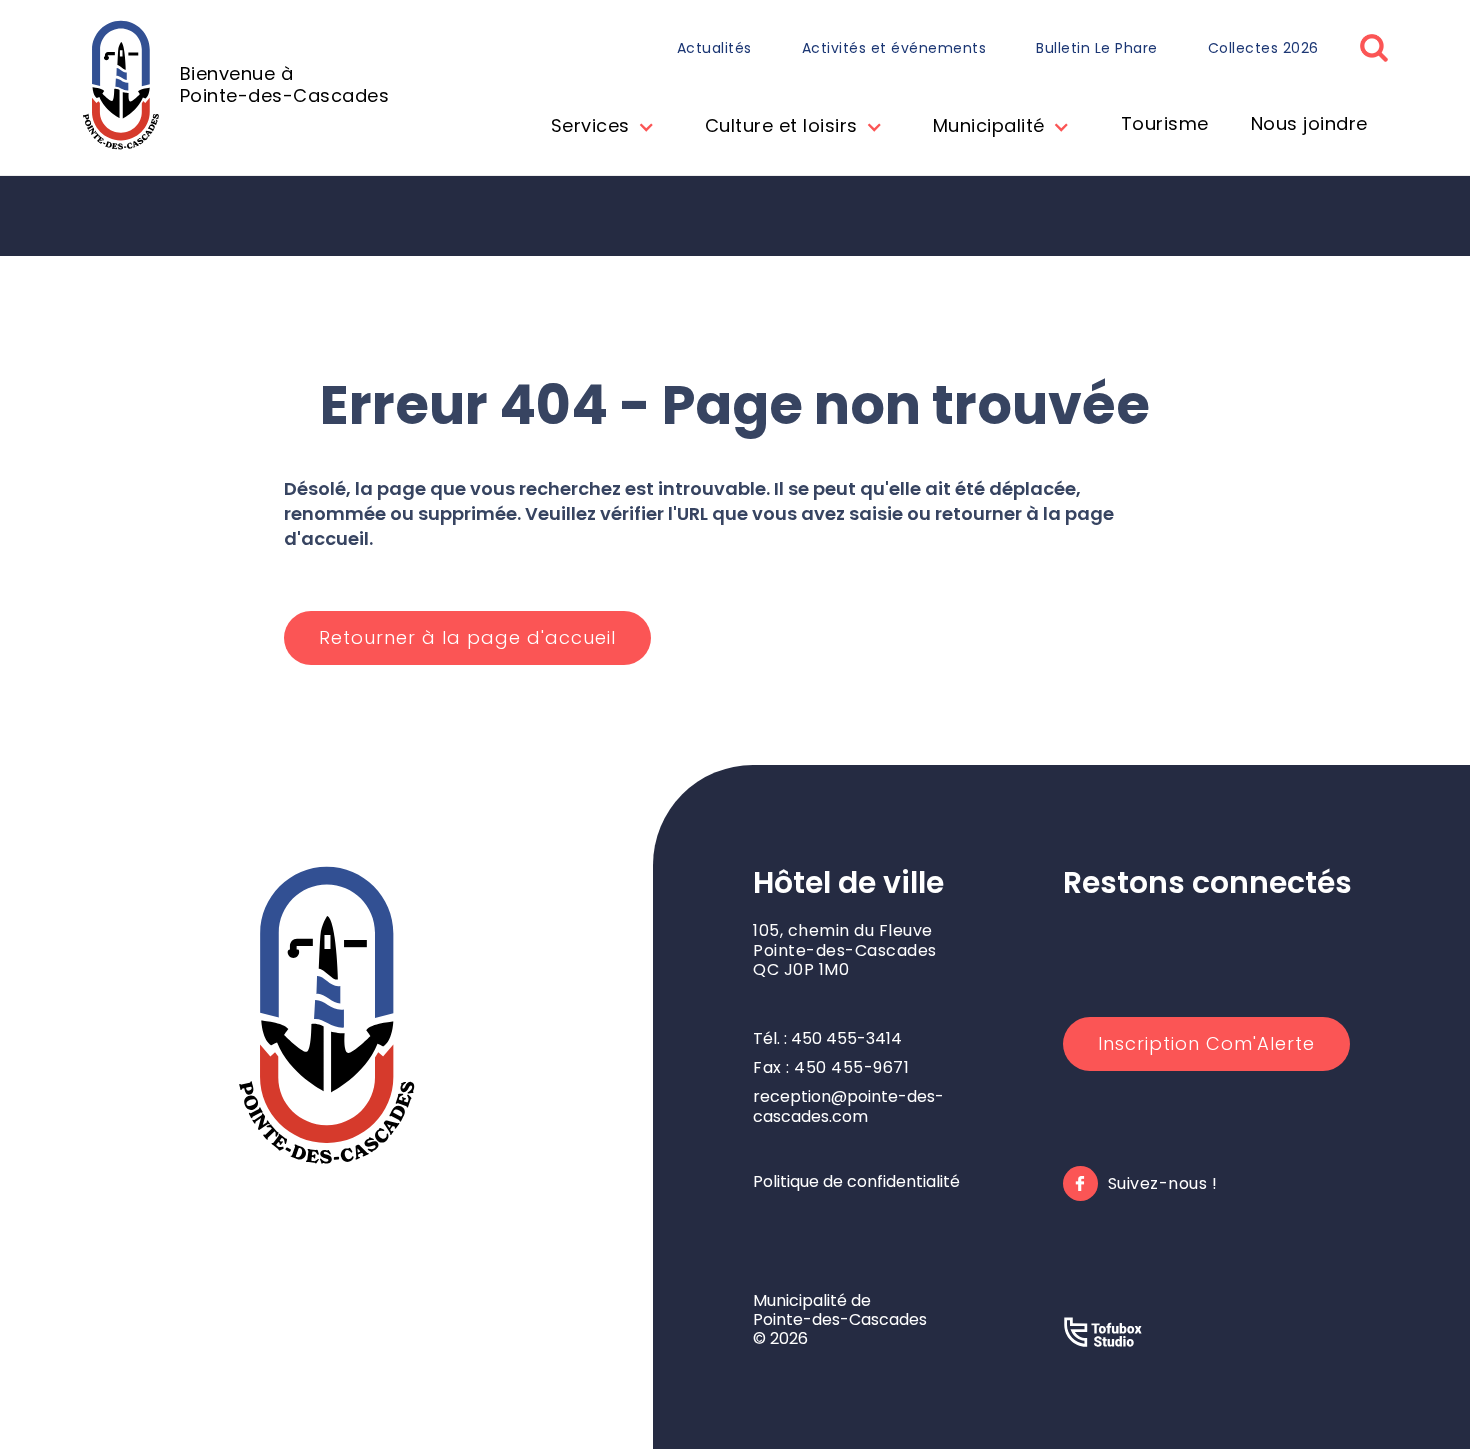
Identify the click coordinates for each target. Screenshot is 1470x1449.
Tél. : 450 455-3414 (827, 1038)
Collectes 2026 (1263, 48)
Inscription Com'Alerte (1206, 1043)
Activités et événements (894, 48)
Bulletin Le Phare (1097, 48)
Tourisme (1165, 123)
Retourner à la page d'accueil (467, 637)
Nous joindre (1309, 123)
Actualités (714, 48)
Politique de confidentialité (856, 1181)
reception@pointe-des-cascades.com (848, 1106)
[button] (598, 127)
